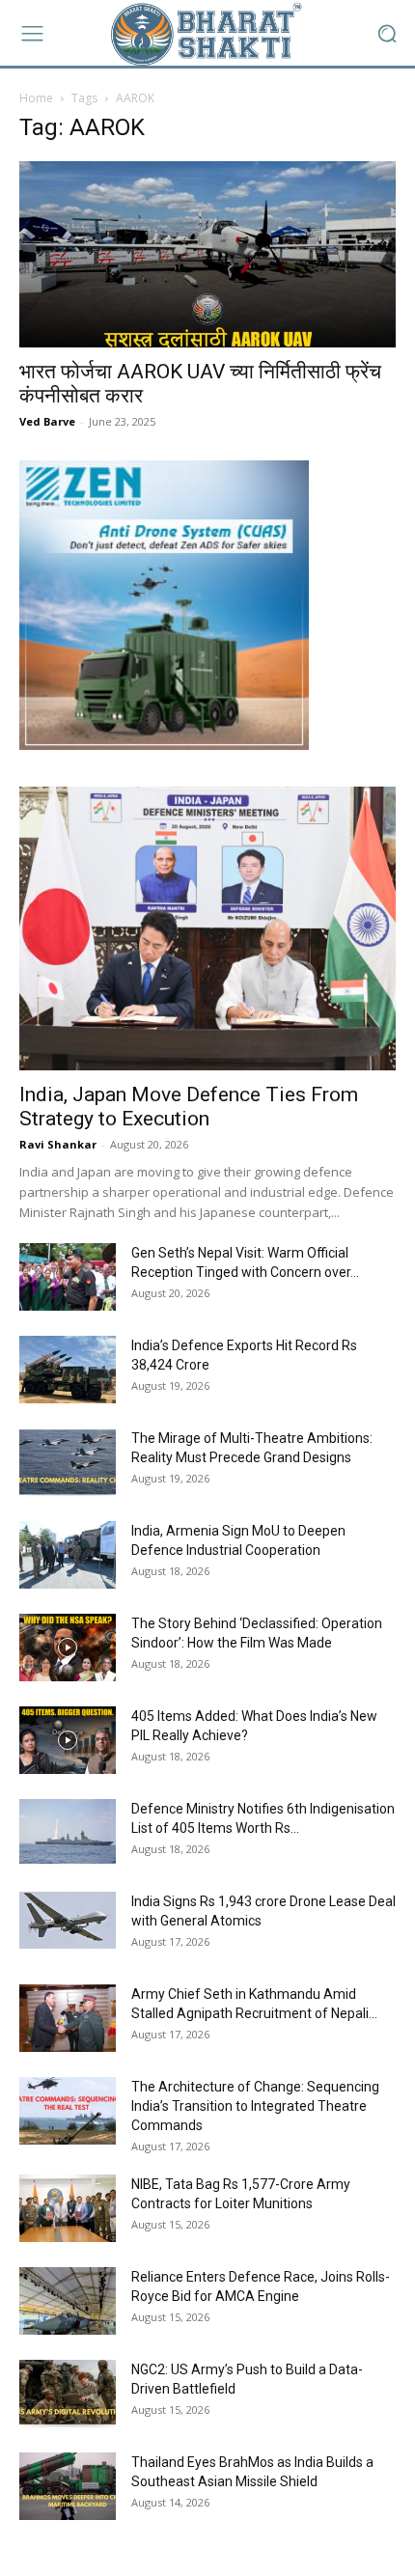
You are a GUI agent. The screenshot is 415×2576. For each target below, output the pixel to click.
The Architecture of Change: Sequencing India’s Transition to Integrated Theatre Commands (255, 2106)
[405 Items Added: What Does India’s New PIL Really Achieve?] (68, 1740)
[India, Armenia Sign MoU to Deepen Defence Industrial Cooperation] (68, 1555)
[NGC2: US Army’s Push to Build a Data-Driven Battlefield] (68, 2394)
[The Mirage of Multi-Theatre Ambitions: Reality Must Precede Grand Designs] (68, 1462)
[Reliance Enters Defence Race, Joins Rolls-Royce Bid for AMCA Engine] (68, 2301)
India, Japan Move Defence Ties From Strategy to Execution (189, 1107)
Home (36, 98)
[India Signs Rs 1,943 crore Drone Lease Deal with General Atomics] (68, 1920)
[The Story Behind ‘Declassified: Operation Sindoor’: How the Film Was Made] (68, 1648)
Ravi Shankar (58, 1144)
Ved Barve (47, 421)
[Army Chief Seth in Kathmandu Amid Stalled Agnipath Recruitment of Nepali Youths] (68, 2018)
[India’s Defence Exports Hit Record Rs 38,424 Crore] (68, 1370)
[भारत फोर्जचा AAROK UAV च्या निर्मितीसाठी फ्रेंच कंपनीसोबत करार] (207, 254)
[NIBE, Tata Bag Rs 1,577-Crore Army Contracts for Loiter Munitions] (68, 2208)
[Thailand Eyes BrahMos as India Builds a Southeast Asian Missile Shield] (68, 2486)
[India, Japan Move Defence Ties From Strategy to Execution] (207, 929)
